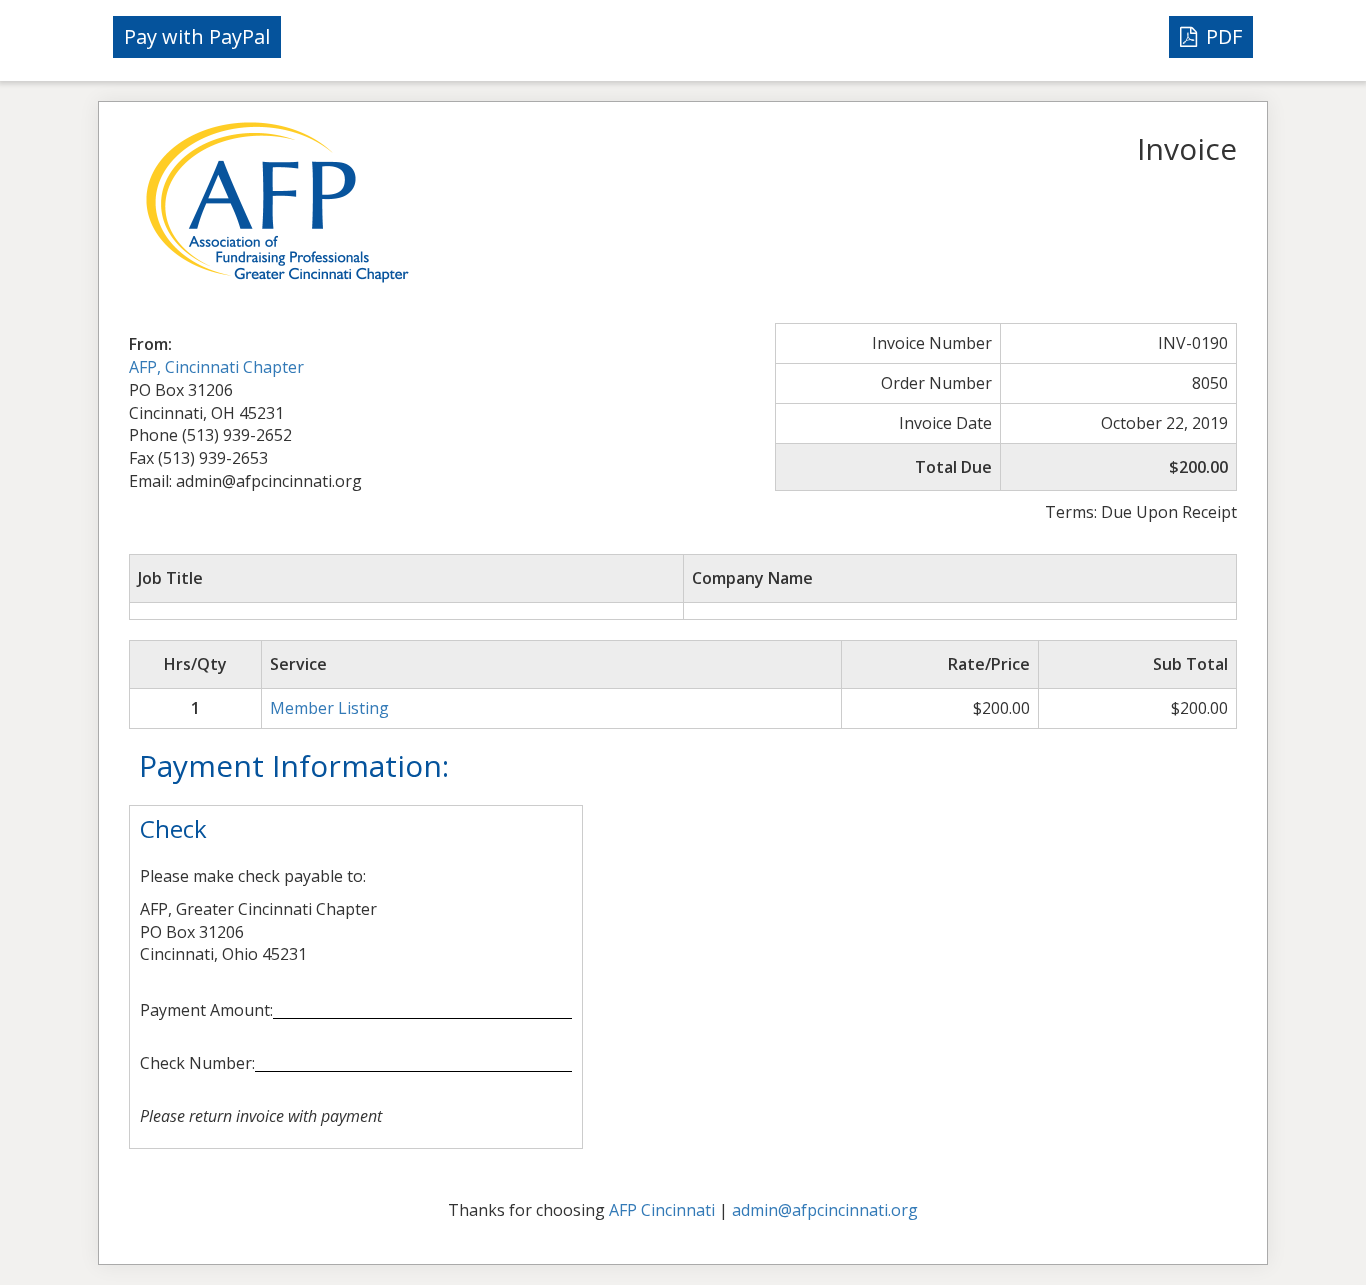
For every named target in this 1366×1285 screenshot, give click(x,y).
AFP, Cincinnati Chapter (216, 367)
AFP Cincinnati (662, 1210)
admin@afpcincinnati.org (825, 1210)
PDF (1221, 36)
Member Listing (329, 708)
